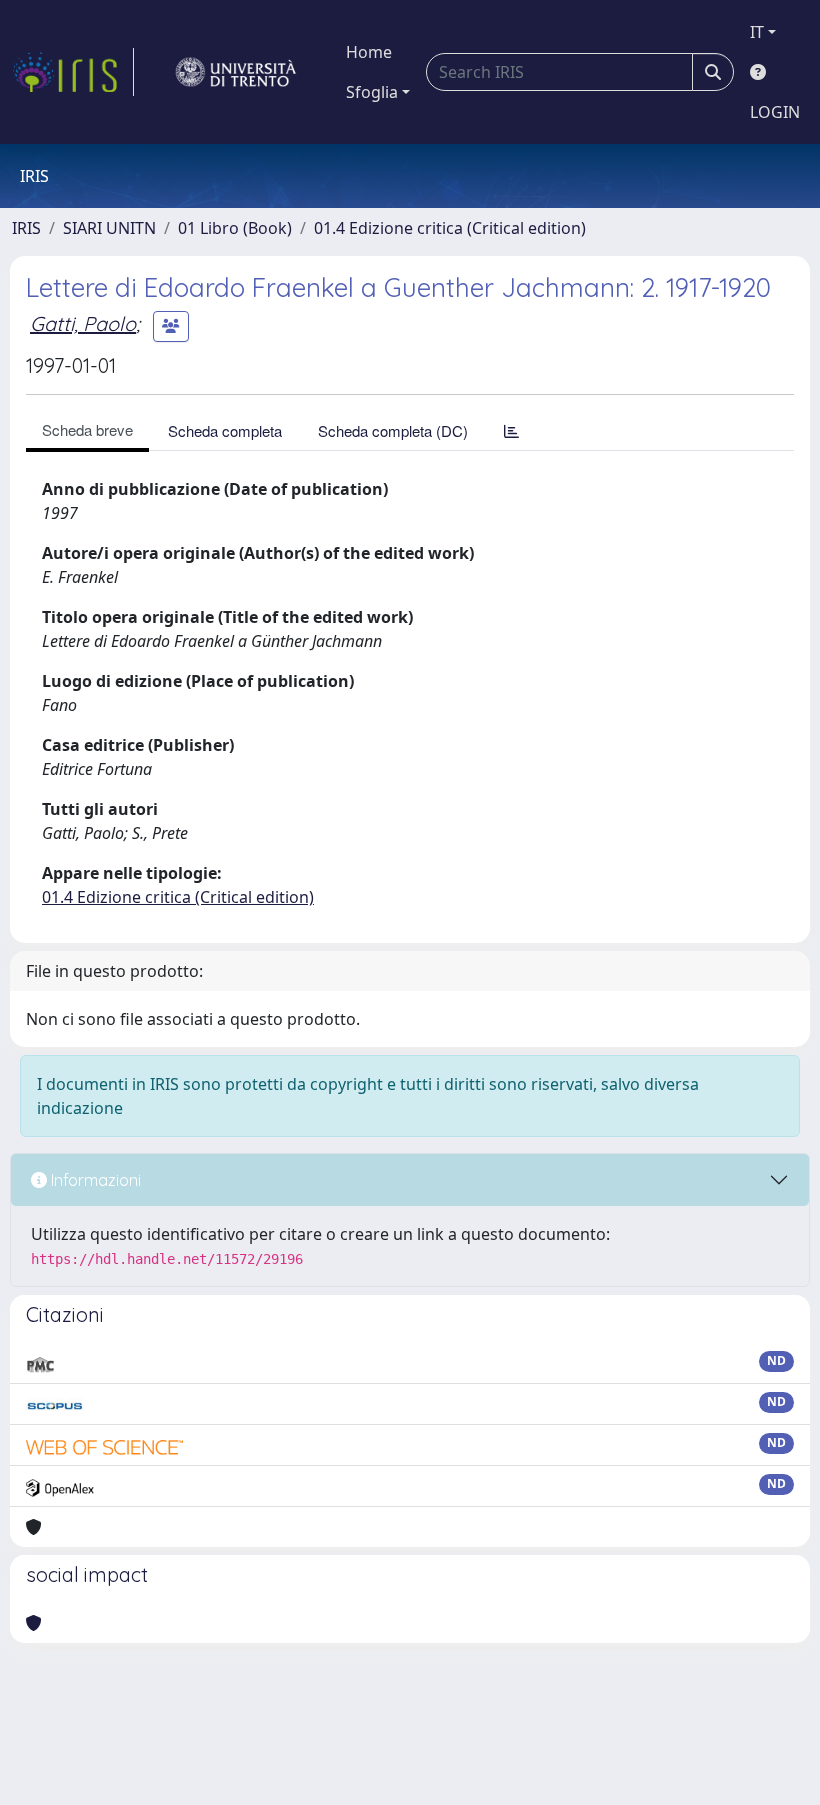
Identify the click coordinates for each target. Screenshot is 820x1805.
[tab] (511, 430)
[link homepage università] (236, 72)
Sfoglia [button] (372, 92)
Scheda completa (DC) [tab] (393, 430)
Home (369, 52)
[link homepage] (73, 72)
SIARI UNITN (109, 228)
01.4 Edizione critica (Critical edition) (450, 228)
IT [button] (757, 32)
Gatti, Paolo (83, 323)
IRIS (26, 228)
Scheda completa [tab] (225, 430)
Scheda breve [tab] (87, 429)
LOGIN (775, 112)
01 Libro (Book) (235, 228)
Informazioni (94, 1180)
